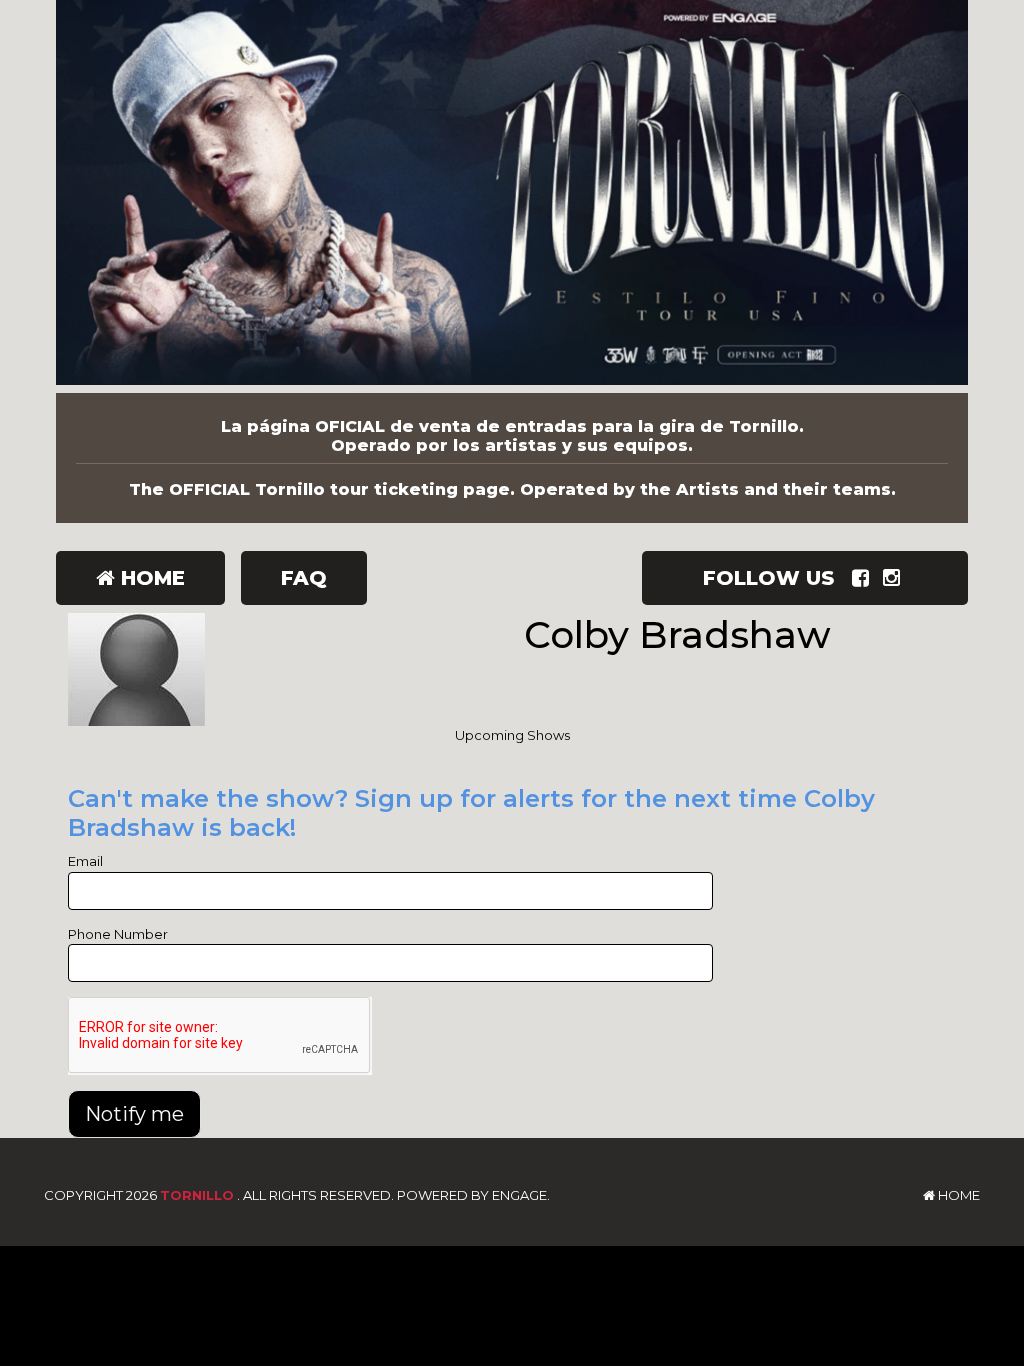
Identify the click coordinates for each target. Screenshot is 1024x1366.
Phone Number (118, 934)
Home (150, 578)
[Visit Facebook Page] (864, 578)
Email (85, 861)
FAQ (304, 578)
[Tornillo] (512, 196)
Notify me (134, 1114)
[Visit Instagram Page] (895, 578)
